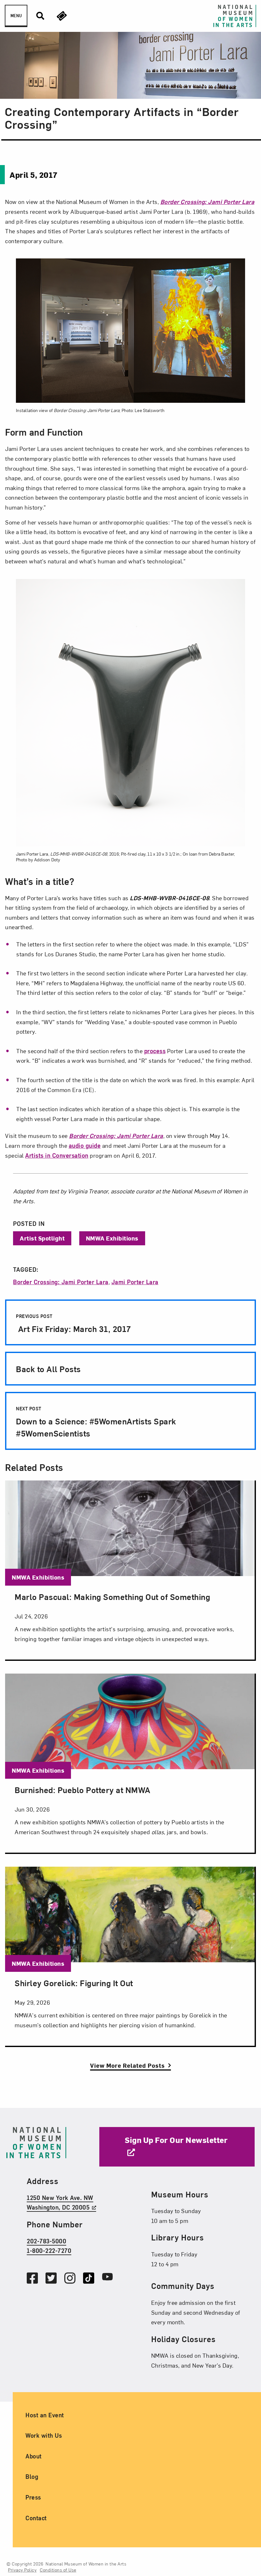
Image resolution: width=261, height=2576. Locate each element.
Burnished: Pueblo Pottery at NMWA (83, 1790)
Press (33, 2497)
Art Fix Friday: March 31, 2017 (74, 1324)
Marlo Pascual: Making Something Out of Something (112, 1596)
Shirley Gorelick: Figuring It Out (74, 1983)
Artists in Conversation (57, 1155)
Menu (16, 16)
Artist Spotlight (42, 1238)
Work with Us (44, 2435)
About (34, 2456)
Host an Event (45, 2415)
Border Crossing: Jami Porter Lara (61, 1282)
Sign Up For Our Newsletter (176, 2140)
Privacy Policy (22, 2570)
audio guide (85, 1145)
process (155, 1051)
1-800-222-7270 (49, 2250)
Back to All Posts (48, 1369)
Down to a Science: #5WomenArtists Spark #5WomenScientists (96, 1422)
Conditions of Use (58, 2570)
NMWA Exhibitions (112, 1238)
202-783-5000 (46, 2241)
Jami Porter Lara (135, 1282)
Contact (36, 2518)
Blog (32, 2477)
